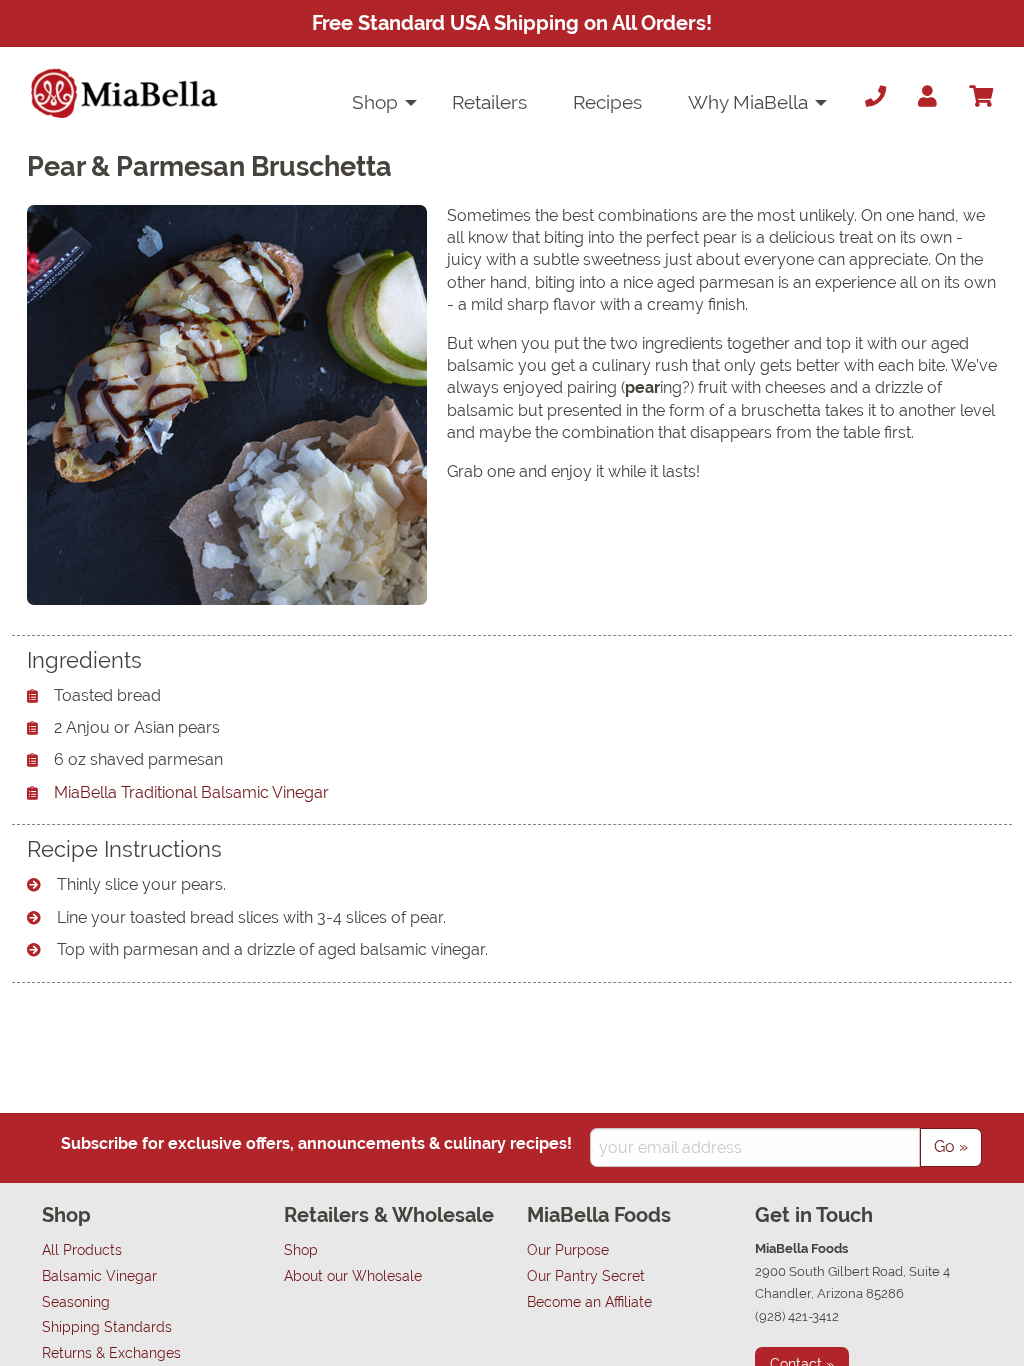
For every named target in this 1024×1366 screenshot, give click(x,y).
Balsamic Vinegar (99, 1275)
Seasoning (76, 1301)
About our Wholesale (353, 1275)
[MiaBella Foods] (124, 93)
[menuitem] (379, 103)
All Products (82, 1249)
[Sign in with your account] (927, 97)
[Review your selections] (981, 97)
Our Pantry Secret (586, 1275)
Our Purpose (568, 1249)
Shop (375, 102)
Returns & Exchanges (111, 1352)
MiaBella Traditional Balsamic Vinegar (191, 792)
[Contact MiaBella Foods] (870, 97)
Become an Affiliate (589, 1301)
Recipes (607, 102)
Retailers (489, 102)
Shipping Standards (107, 1326)
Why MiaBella (748, 102)
